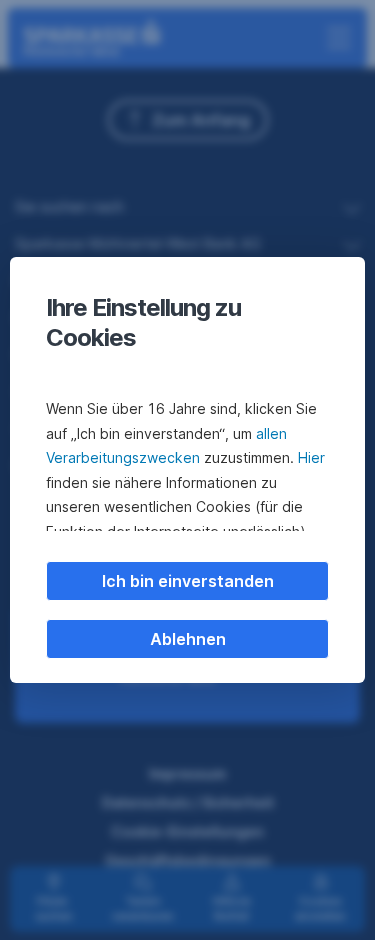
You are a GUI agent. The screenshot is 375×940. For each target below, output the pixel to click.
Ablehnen (188, 639)
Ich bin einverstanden (188, 581)
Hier (311, 457)
